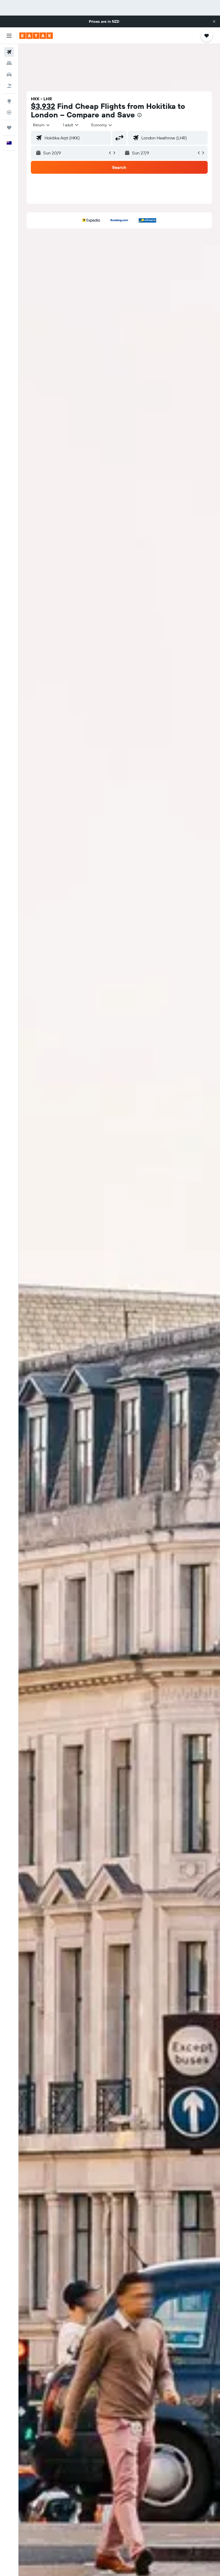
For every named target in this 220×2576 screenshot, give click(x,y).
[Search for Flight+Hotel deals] (9, 86)
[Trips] (9, 128)
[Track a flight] (9, 112)
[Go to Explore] (9, 101)
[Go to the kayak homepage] (36, 36)
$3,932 (43, 106)
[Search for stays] (9, 63)
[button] (214, 21)
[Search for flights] (9, 52)
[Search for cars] (9, 75)
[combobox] (102, 125)
